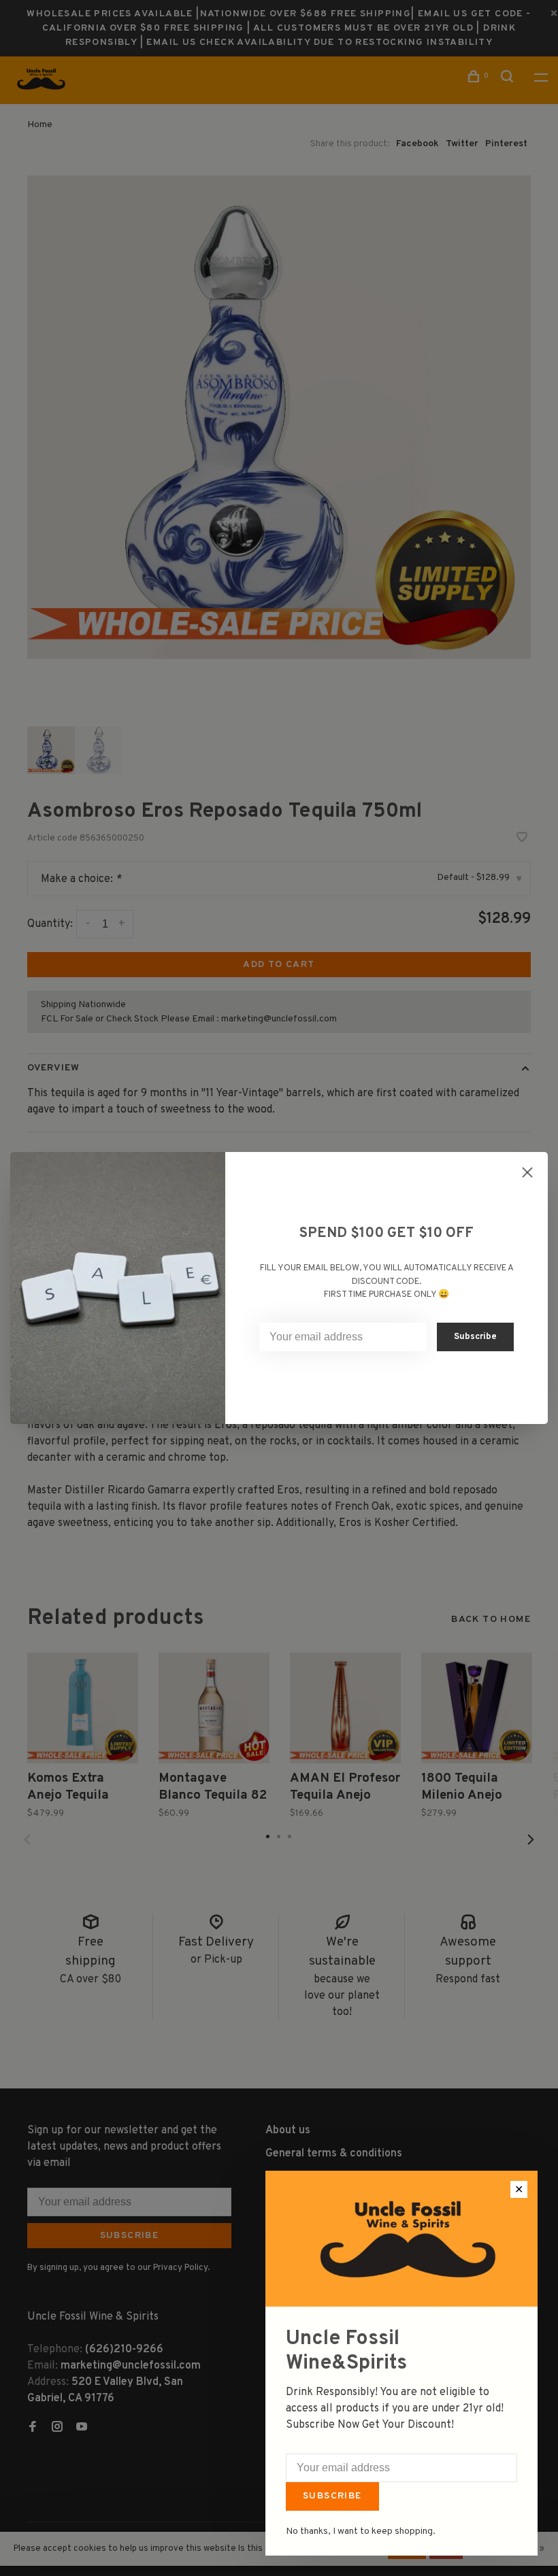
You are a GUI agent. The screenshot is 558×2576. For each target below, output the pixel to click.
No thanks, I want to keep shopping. (361, 2531)
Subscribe (332, 2496)
